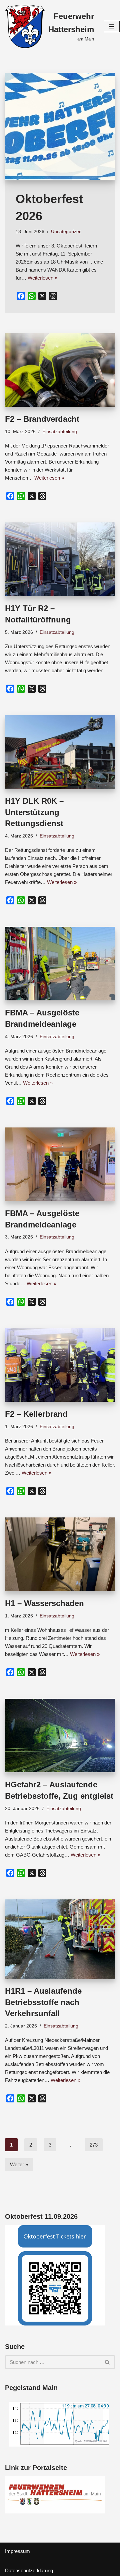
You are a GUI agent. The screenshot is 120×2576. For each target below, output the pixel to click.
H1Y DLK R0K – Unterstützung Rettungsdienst (34, 812)
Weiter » (19, 2164)
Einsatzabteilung (60, 432)
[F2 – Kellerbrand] (60, 1365)
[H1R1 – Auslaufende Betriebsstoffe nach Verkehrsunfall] (60, 1939)
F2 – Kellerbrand (36, 1414)
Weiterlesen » (42, 278)
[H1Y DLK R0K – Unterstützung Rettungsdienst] (60, 752)
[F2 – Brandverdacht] (60, 370)
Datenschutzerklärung (29, 2570)
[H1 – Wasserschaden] (60, 1554)
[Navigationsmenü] (112, 26)
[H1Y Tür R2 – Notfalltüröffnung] (60, 559)
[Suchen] (107, 2362)
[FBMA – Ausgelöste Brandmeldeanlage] (60, 964)
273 (94, 2145)
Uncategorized (66, 232)
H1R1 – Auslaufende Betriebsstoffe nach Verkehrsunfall (43, 2002)
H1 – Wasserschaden (44, 1603)
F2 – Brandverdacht (42, 419)
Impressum (17, 2551)
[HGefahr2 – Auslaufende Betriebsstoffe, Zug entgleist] (60, 1736)
